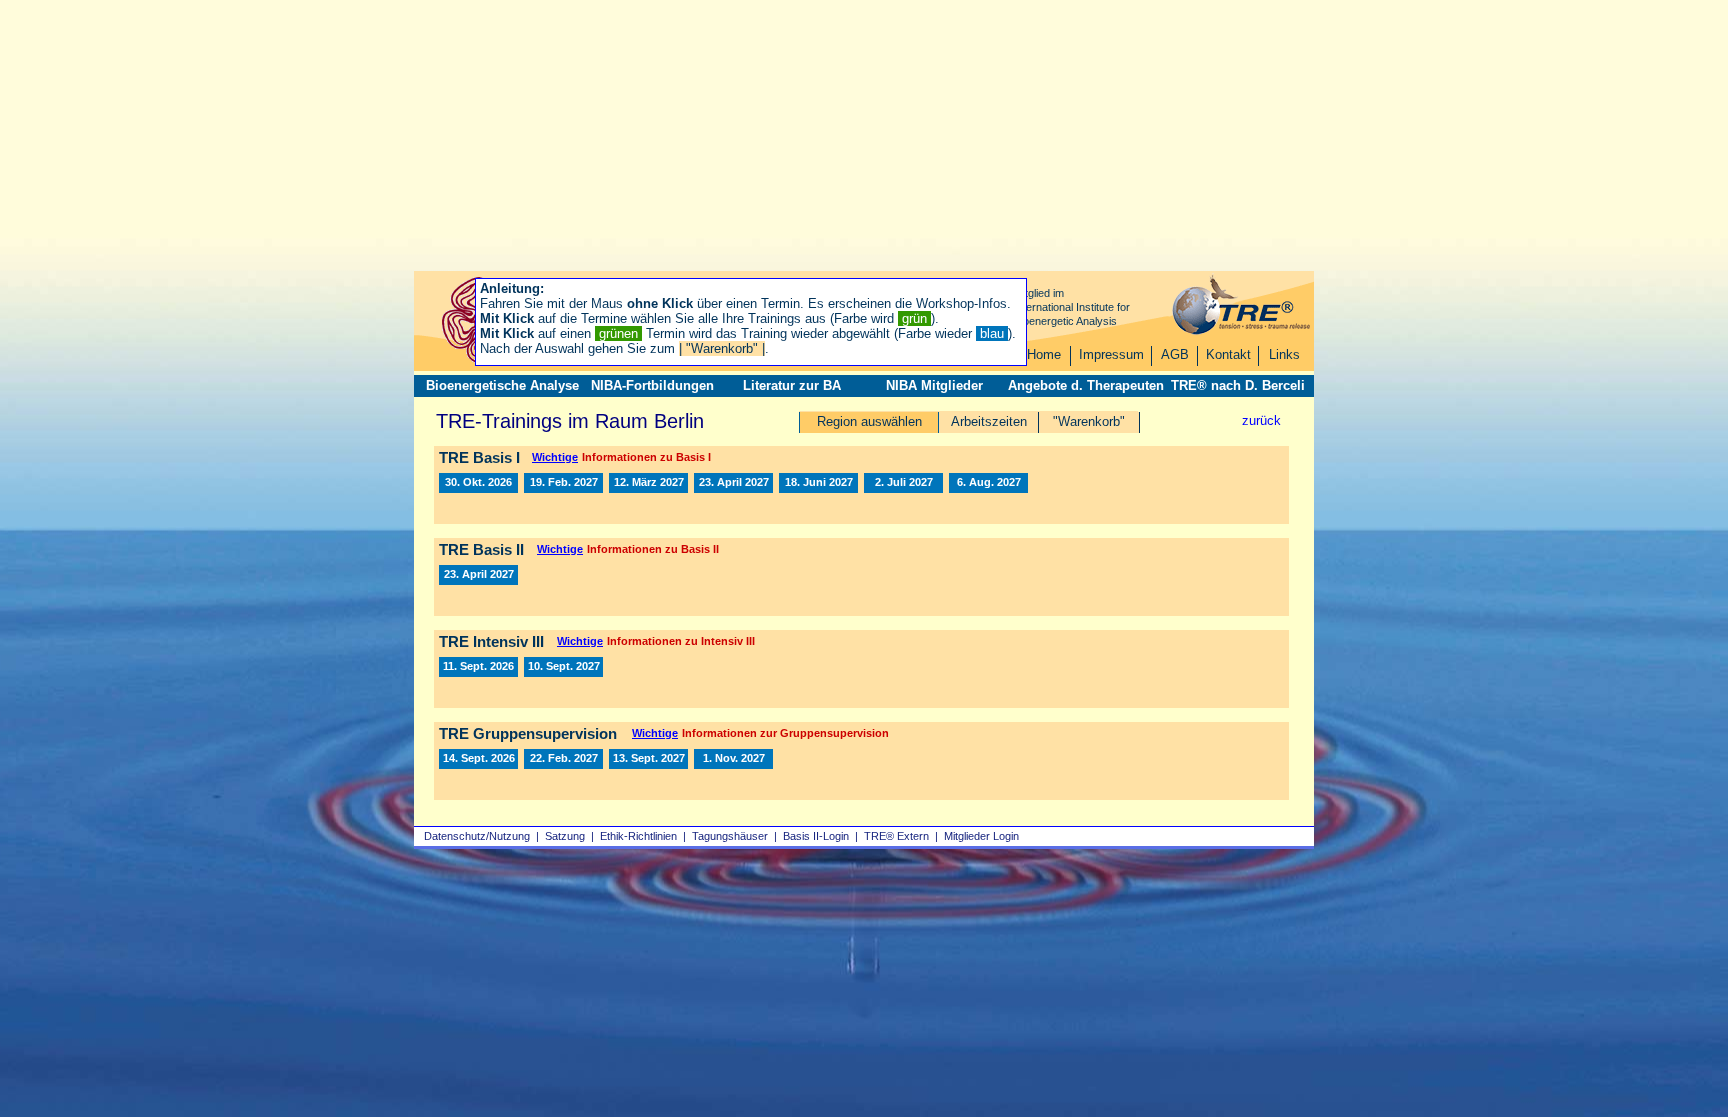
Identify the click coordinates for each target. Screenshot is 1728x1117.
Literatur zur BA (792, 385)
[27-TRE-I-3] (563, 483)
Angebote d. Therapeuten (1086, 385)
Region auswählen (869, 421)
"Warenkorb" (1089, 421)
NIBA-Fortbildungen (652, 385)
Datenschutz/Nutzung (477, 836)
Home (1044, 354)
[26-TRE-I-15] (478, 483)
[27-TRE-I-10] (903, 483)
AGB (1175, 354)
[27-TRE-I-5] (648, 483)
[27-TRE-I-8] (733, 483)
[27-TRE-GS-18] (733, 759)
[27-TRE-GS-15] (648, 759)
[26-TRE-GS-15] (478, 759)
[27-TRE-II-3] (478, 575)
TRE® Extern (896, 836)
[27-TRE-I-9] (818, 483)
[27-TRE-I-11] (988, 483)
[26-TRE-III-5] (478, 667)
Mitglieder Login (981, 836)
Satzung (565, 836)
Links (1284, 354)
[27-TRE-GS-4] (563, 759)
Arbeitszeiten (989, 421)
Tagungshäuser (730, 836)
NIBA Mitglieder (934, 385)
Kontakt (1228, 354)
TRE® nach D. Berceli (1238, 385)
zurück (1261, 420)
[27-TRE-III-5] (563, 667)
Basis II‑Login (816, 836)
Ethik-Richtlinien (638, 836)
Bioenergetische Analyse (502, 385)
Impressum (1111, 354)
